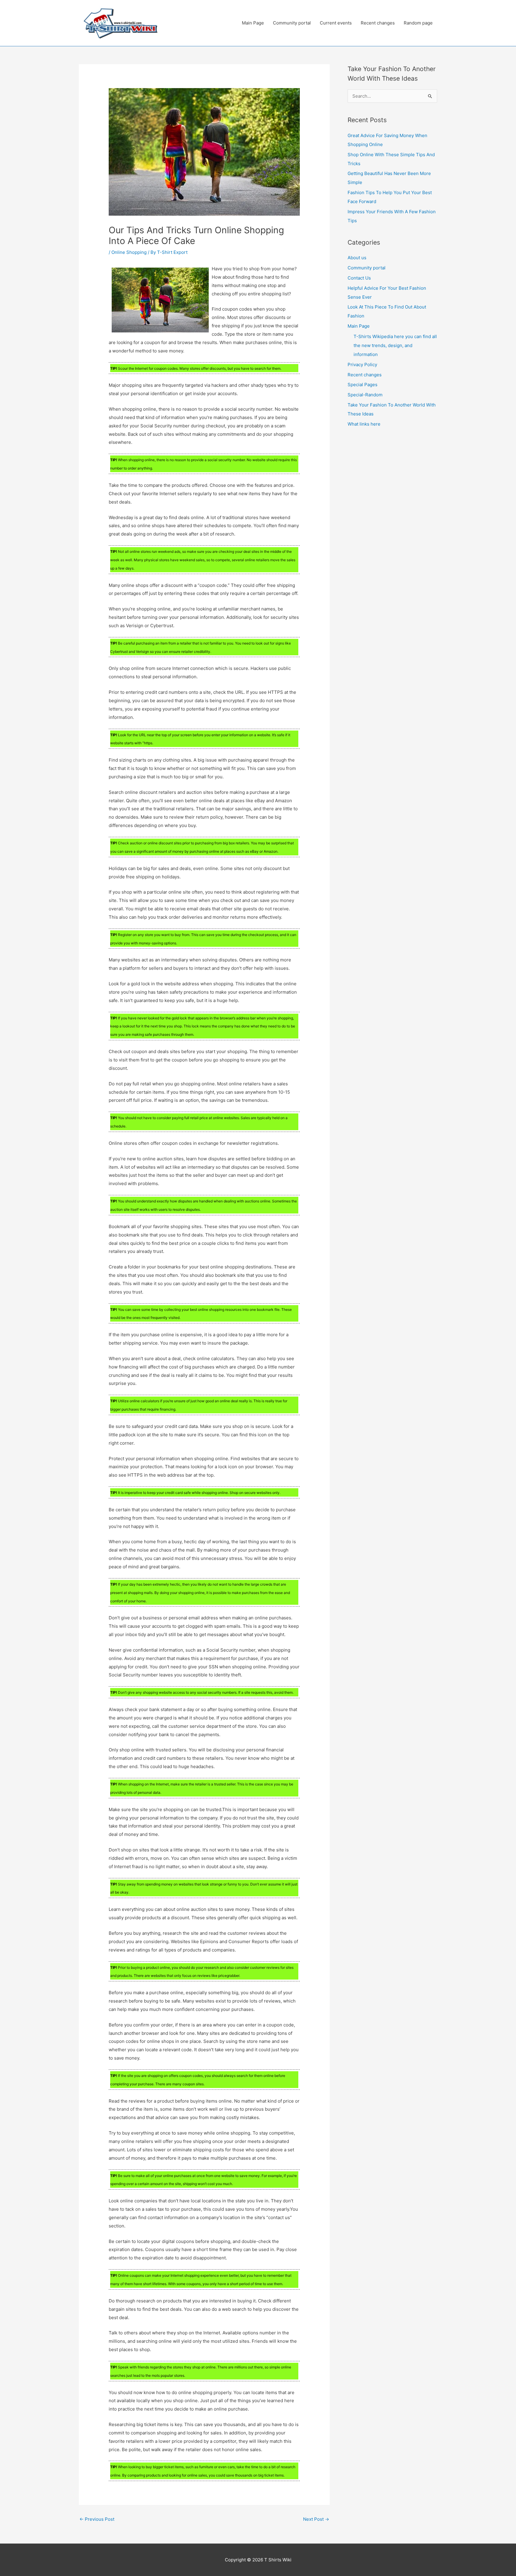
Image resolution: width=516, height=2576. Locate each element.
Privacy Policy (362, 365)
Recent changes (378, 23)
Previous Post (97, 2519)
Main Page (253, 23)
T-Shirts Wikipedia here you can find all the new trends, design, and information (395, 345)
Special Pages (363, 385)
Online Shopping (129, 252)
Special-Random (365, 395)
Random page (418, 23)
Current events (336, 23)
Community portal (292, 23)
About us (357, 258)
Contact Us (359, 278)
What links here (364, 424)
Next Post (316, 2519)
